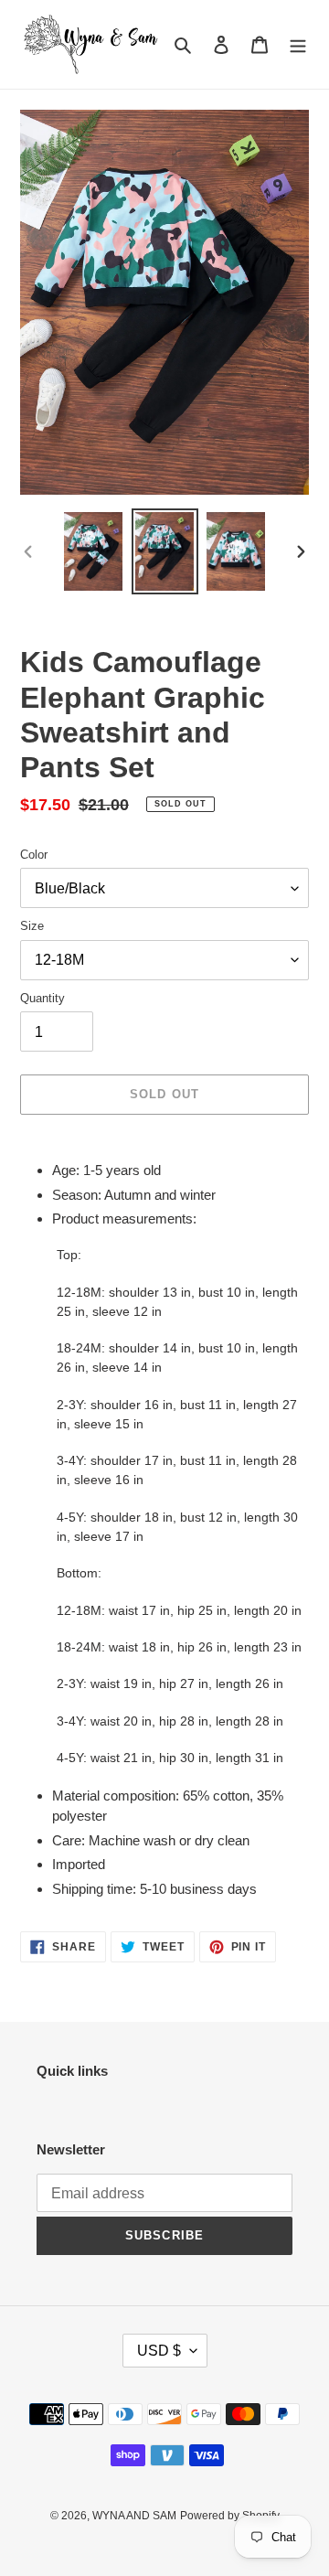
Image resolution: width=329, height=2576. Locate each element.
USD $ (159, 2351)
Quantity (42, 998)
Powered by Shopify (230, 2516)
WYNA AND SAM (134, 2516)
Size (32, 926)
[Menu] (298, 44)
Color (34, 855)
